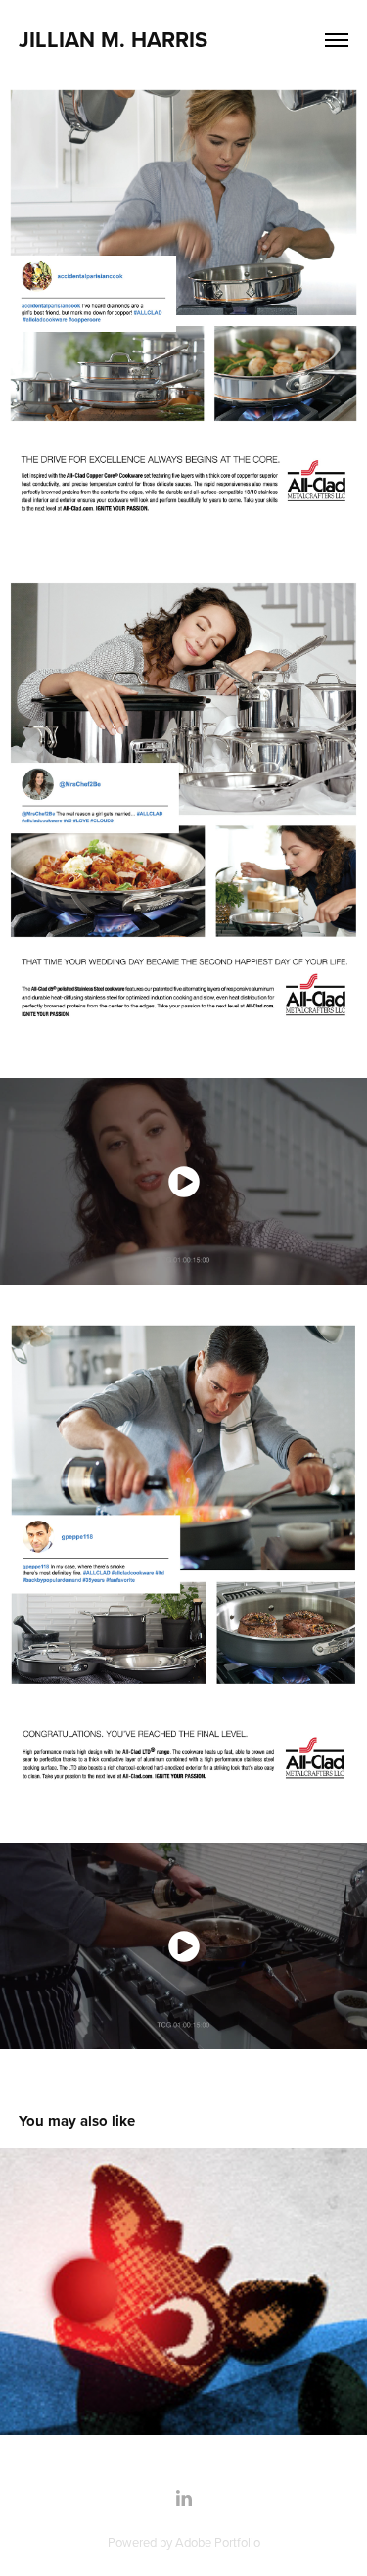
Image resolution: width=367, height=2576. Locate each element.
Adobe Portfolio (218, 2542)
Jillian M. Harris (113, 39)
